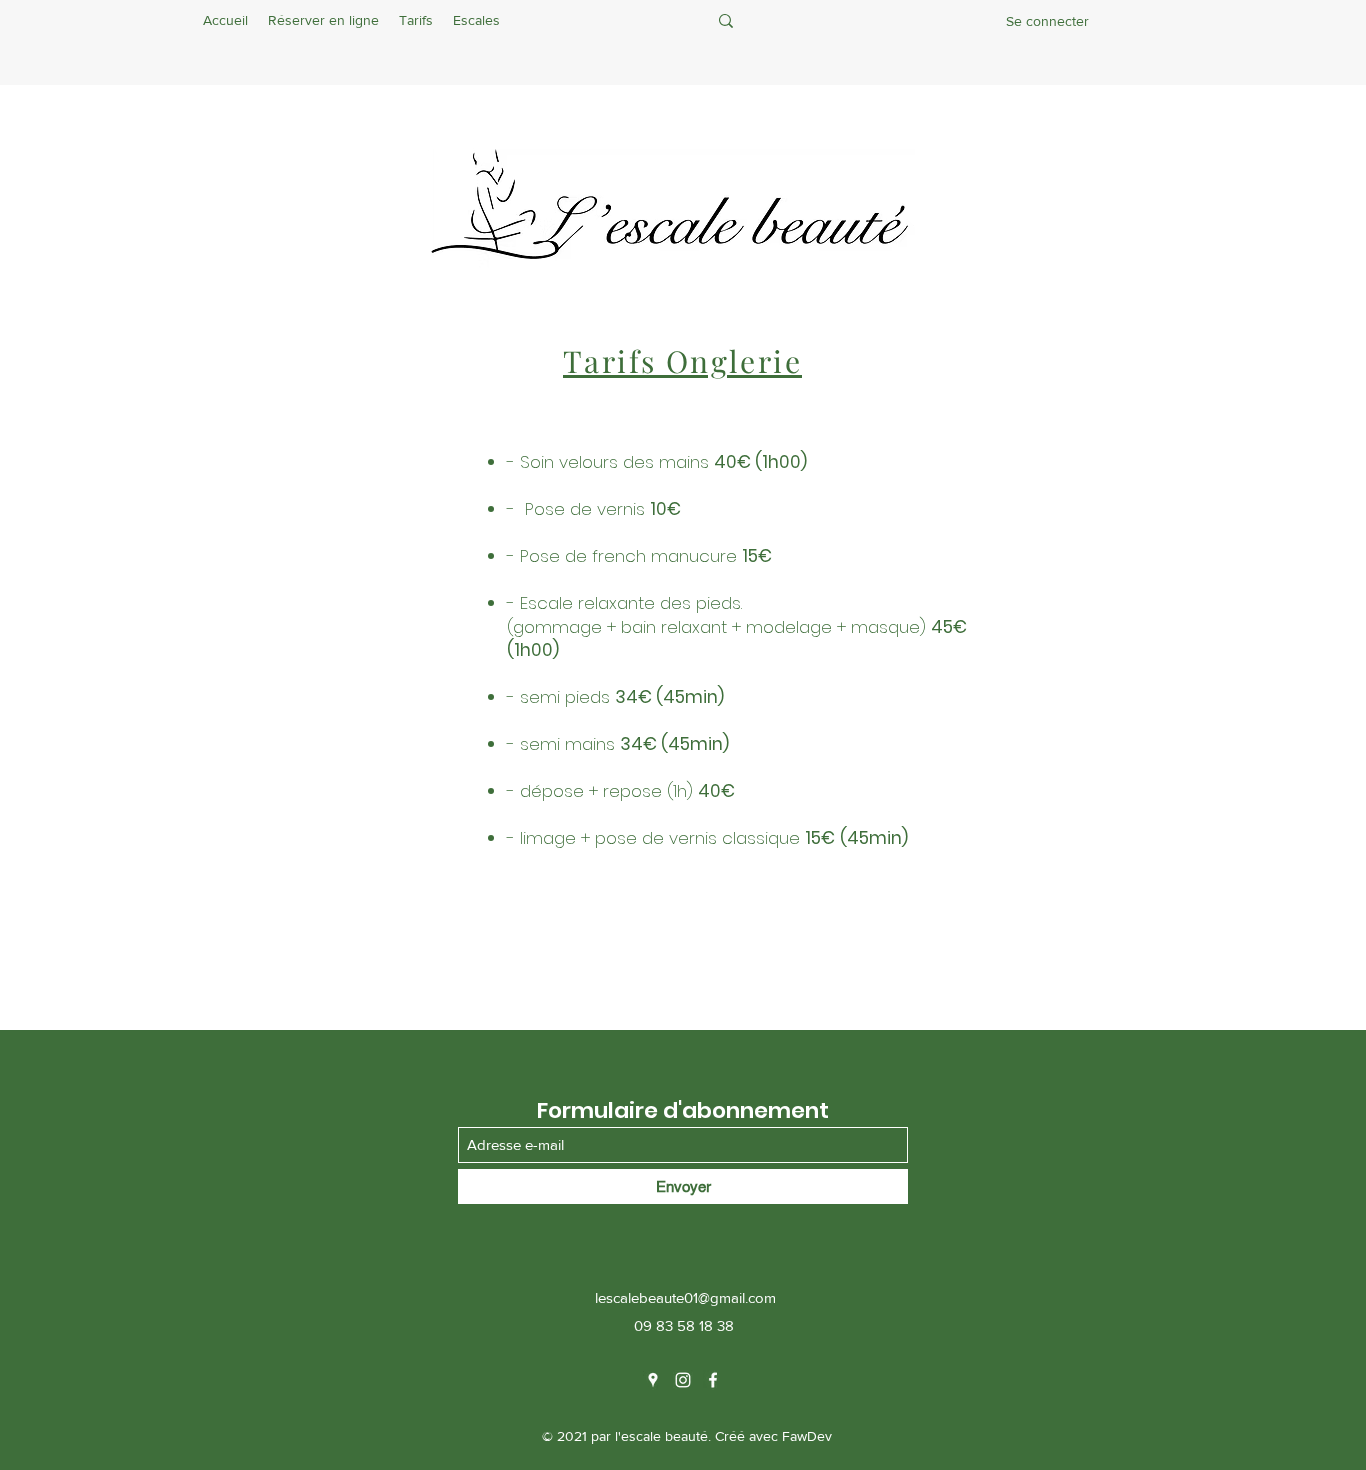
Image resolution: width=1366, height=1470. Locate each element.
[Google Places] (653, 1380)
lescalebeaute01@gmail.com (685, 1297)
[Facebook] (713, 1380)
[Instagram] (683, 1380)
